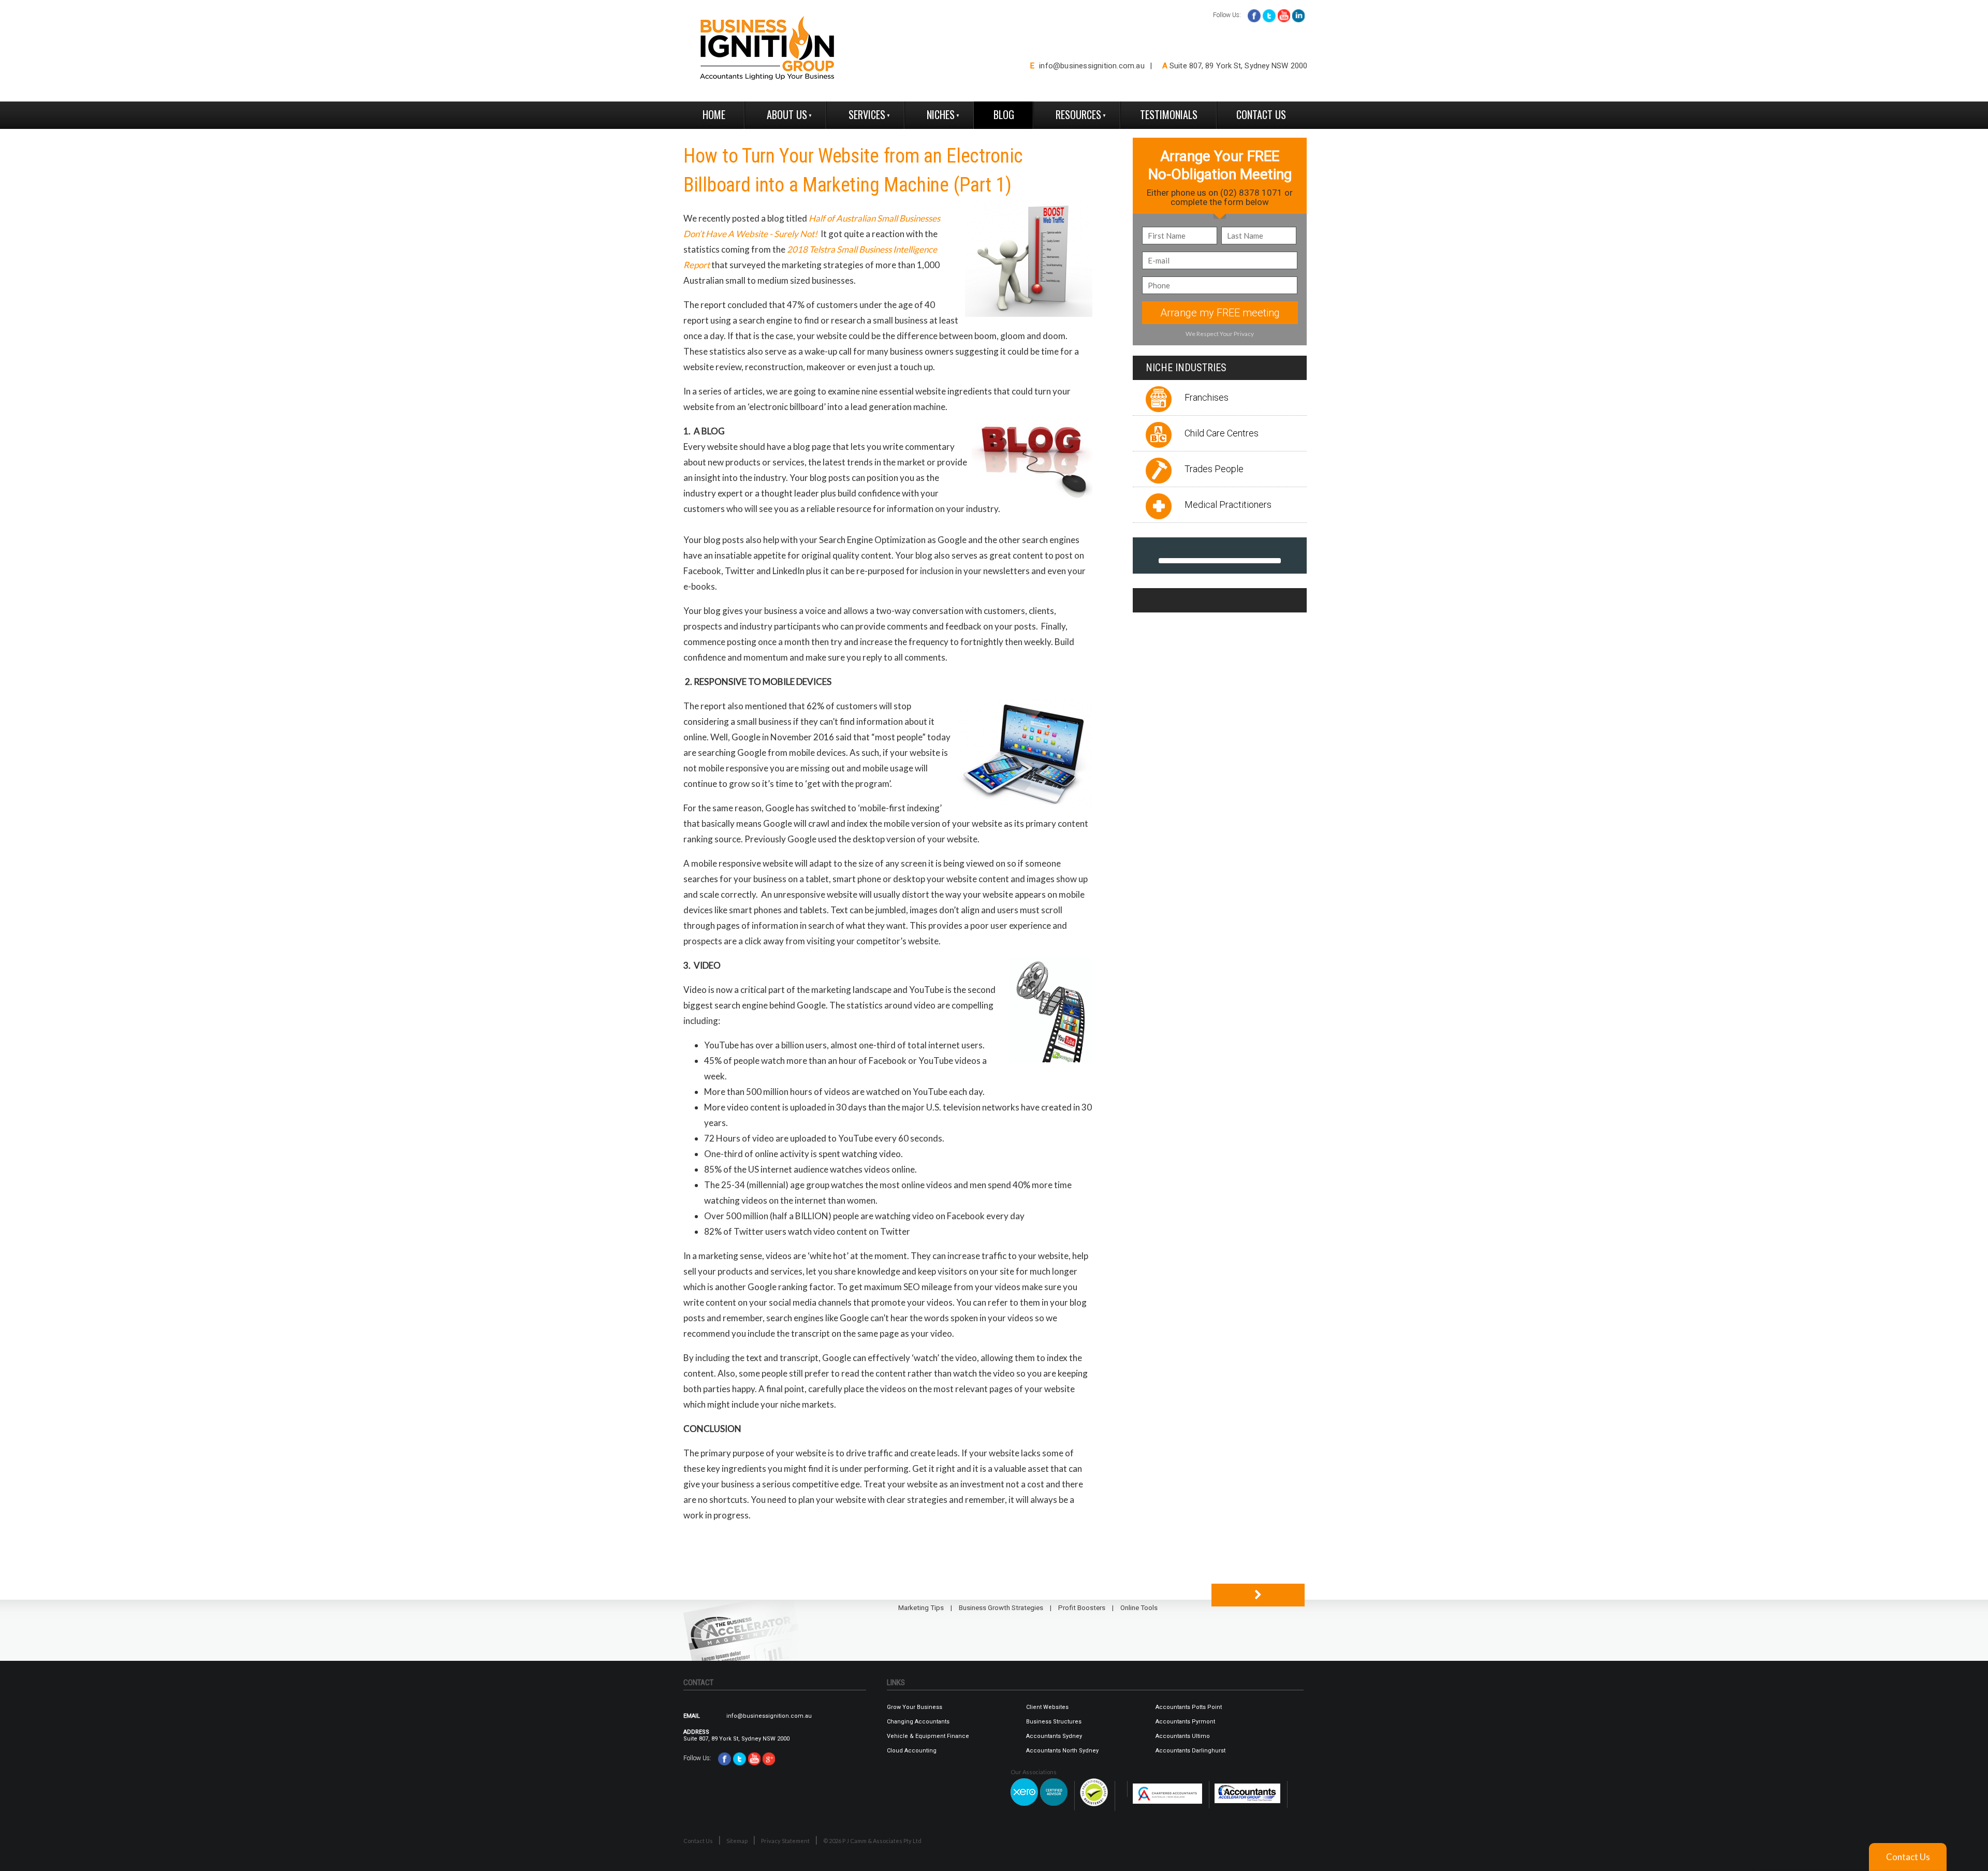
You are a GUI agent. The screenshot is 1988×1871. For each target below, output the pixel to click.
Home (714, 114)
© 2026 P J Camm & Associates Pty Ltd (872, 1841)
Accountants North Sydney (1062, 1751)
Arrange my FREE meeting (1220, 313)
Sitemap (737, 1841)
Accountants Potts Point (1189, 1707)
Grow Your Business (915, 1707)
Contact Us (1261, 114)
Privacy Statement (785, 1841)
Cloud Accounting (912, 1751)
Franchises (1207, 397)
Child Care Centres (1222, 433)
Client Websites (1047, 1707)
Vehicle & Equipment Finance (928, 1736)
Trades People (1214, 469)
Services (867, 114)
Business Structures (1054, 1722)
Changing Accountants (918, 1722)
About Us (787, 114)
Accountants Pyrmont (1185, 1722)
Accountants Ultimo (1183, 1736)
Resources (1078, 114)
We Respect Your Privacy (1220, 334)
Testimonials (1169, 114)
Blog (1004, 114)
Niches (941, 114)
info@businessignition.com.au (1092, 66)
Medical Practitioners (1228, 505)
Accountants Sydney (1054, 1736)
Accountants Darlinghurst (1190, 1751)
